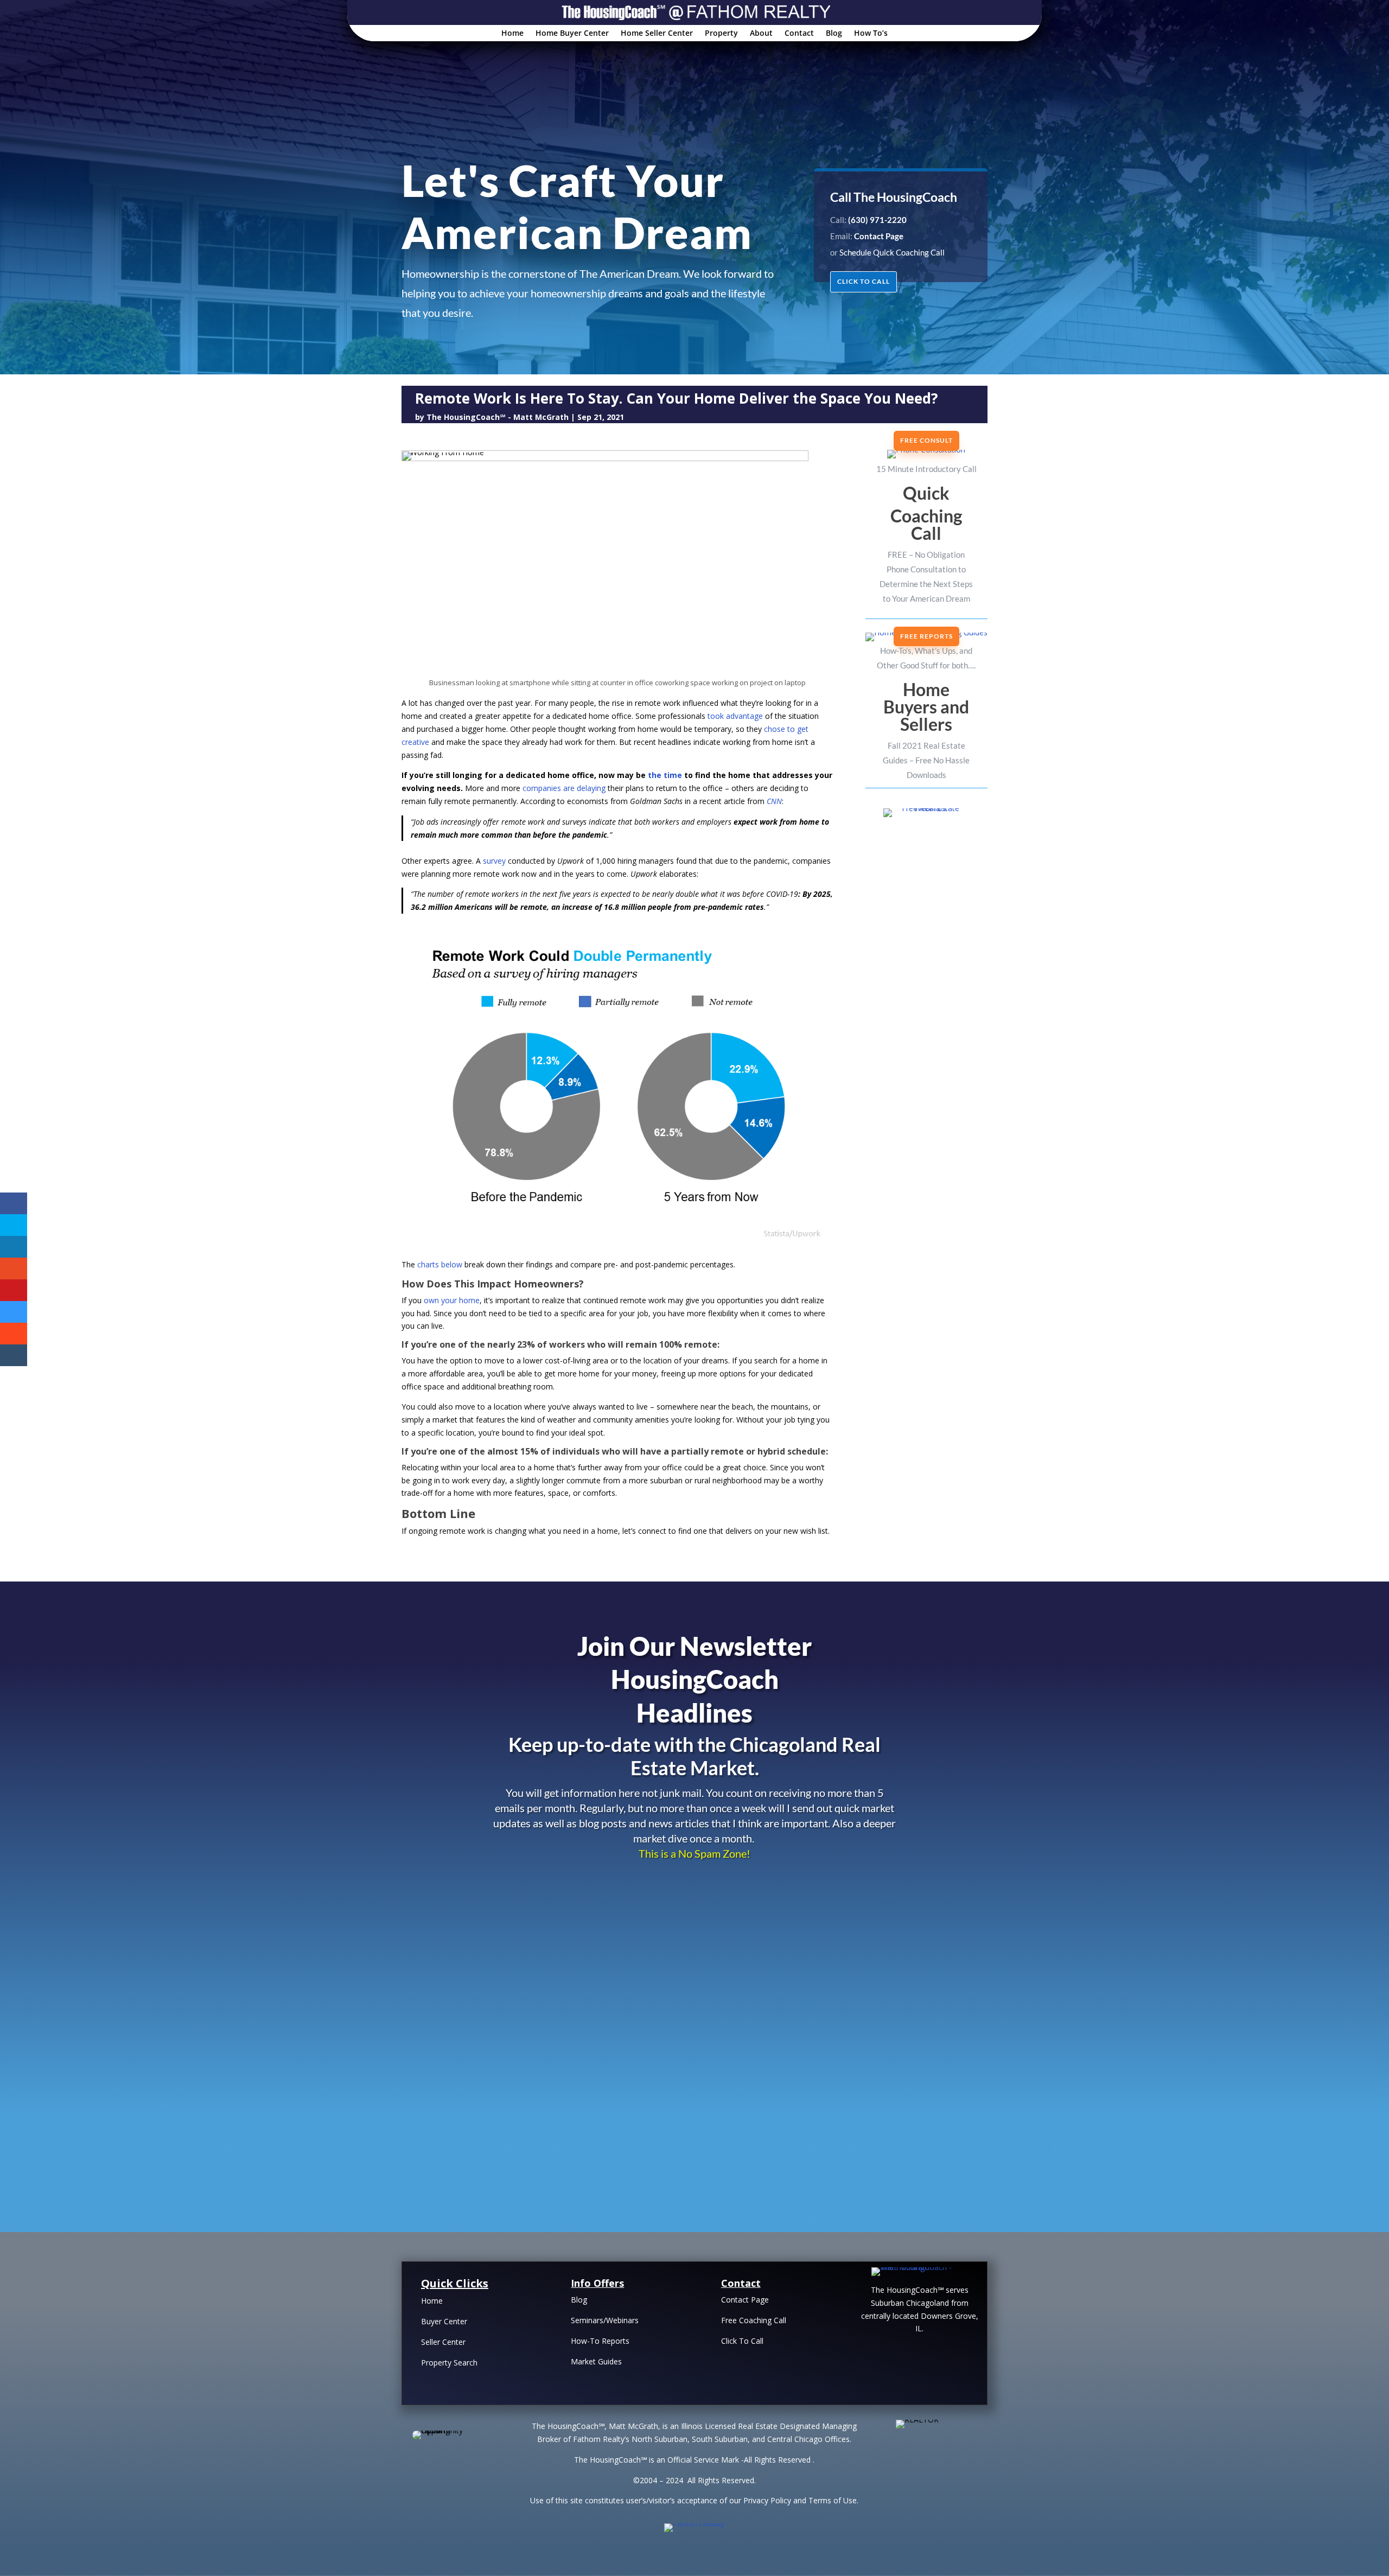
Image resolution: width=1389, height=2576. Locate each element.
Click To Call (742, 2341)
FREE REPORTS (926, 636)
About (761, 34)
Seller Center (443, 2342)
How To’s (871, 34)
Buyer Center (444, 2321)
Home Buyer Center (572, 34)
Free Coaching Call (754, 2320)
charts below (440, 1264)
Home (512, 34)
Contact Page (745, 2300)
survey (494, 861)
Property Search (449, 2363)
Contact (799, 34)
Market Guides (596, 2361)
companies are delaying (564, 788)
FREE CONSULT (926, 440)
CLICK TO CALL (864, 281)
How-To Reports (600, 2341)
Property (721, 34)
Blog (834, 34)
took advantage (735, 716)
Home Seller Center (657, 34)
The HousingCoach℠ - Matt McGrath (498, 417)
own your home (452, 1300)
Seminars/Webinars (605, 2320)
